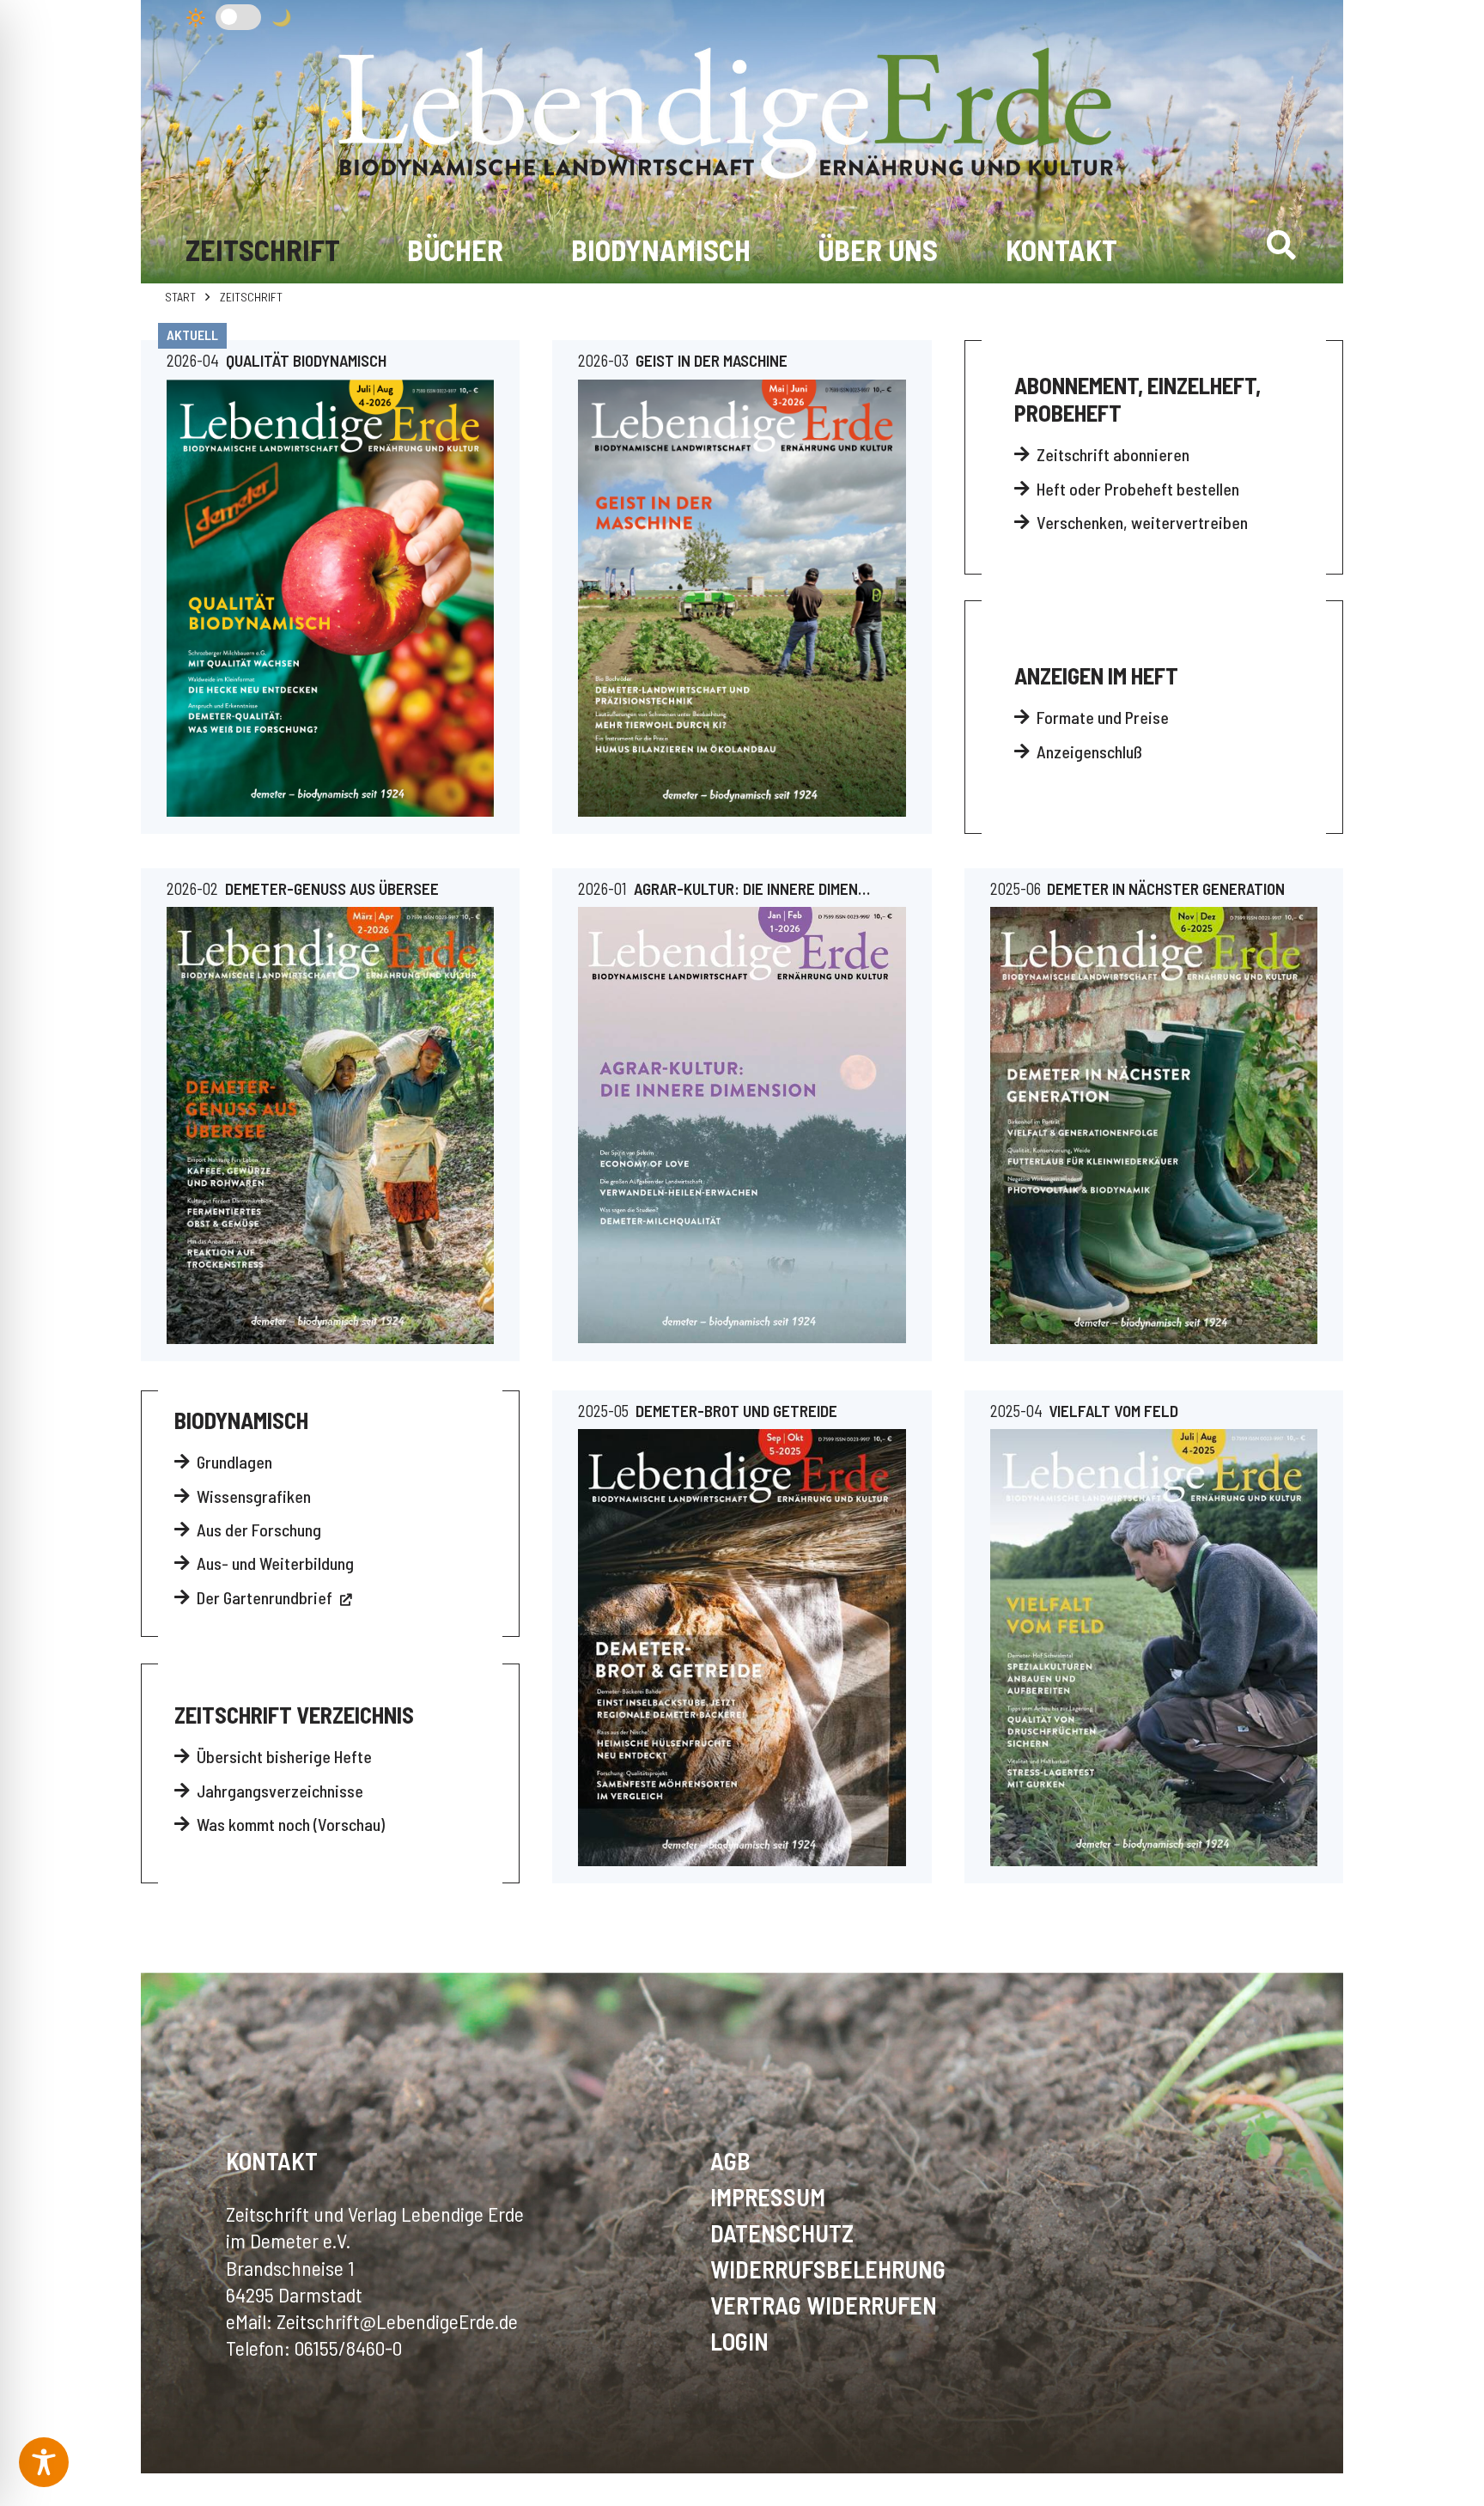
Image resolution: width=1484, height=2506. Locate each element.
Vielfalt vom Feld (1113, 1411)
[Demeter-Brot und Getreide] (742, 1647)
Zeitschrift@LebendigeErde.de (397, 2321)
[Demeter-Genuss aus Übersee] (330, 1125)
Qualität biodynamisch (306, 360)
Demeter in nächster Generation (1166, 888)
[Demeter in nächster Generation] (1154, 1125)
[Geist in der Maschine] (742, 599)
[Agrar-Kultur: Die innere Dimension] (742, 1125)
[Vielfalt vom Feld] (1154, 1647)
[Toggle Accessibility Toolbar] (44, 2462)
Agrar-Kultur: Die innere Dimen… (752, 888)
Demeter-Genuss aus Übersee (332, 888)
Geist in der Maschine (712, 360)
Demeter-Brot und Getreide (736, 1411)
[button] (1281, 245)
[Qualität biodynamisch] (330, 599)
